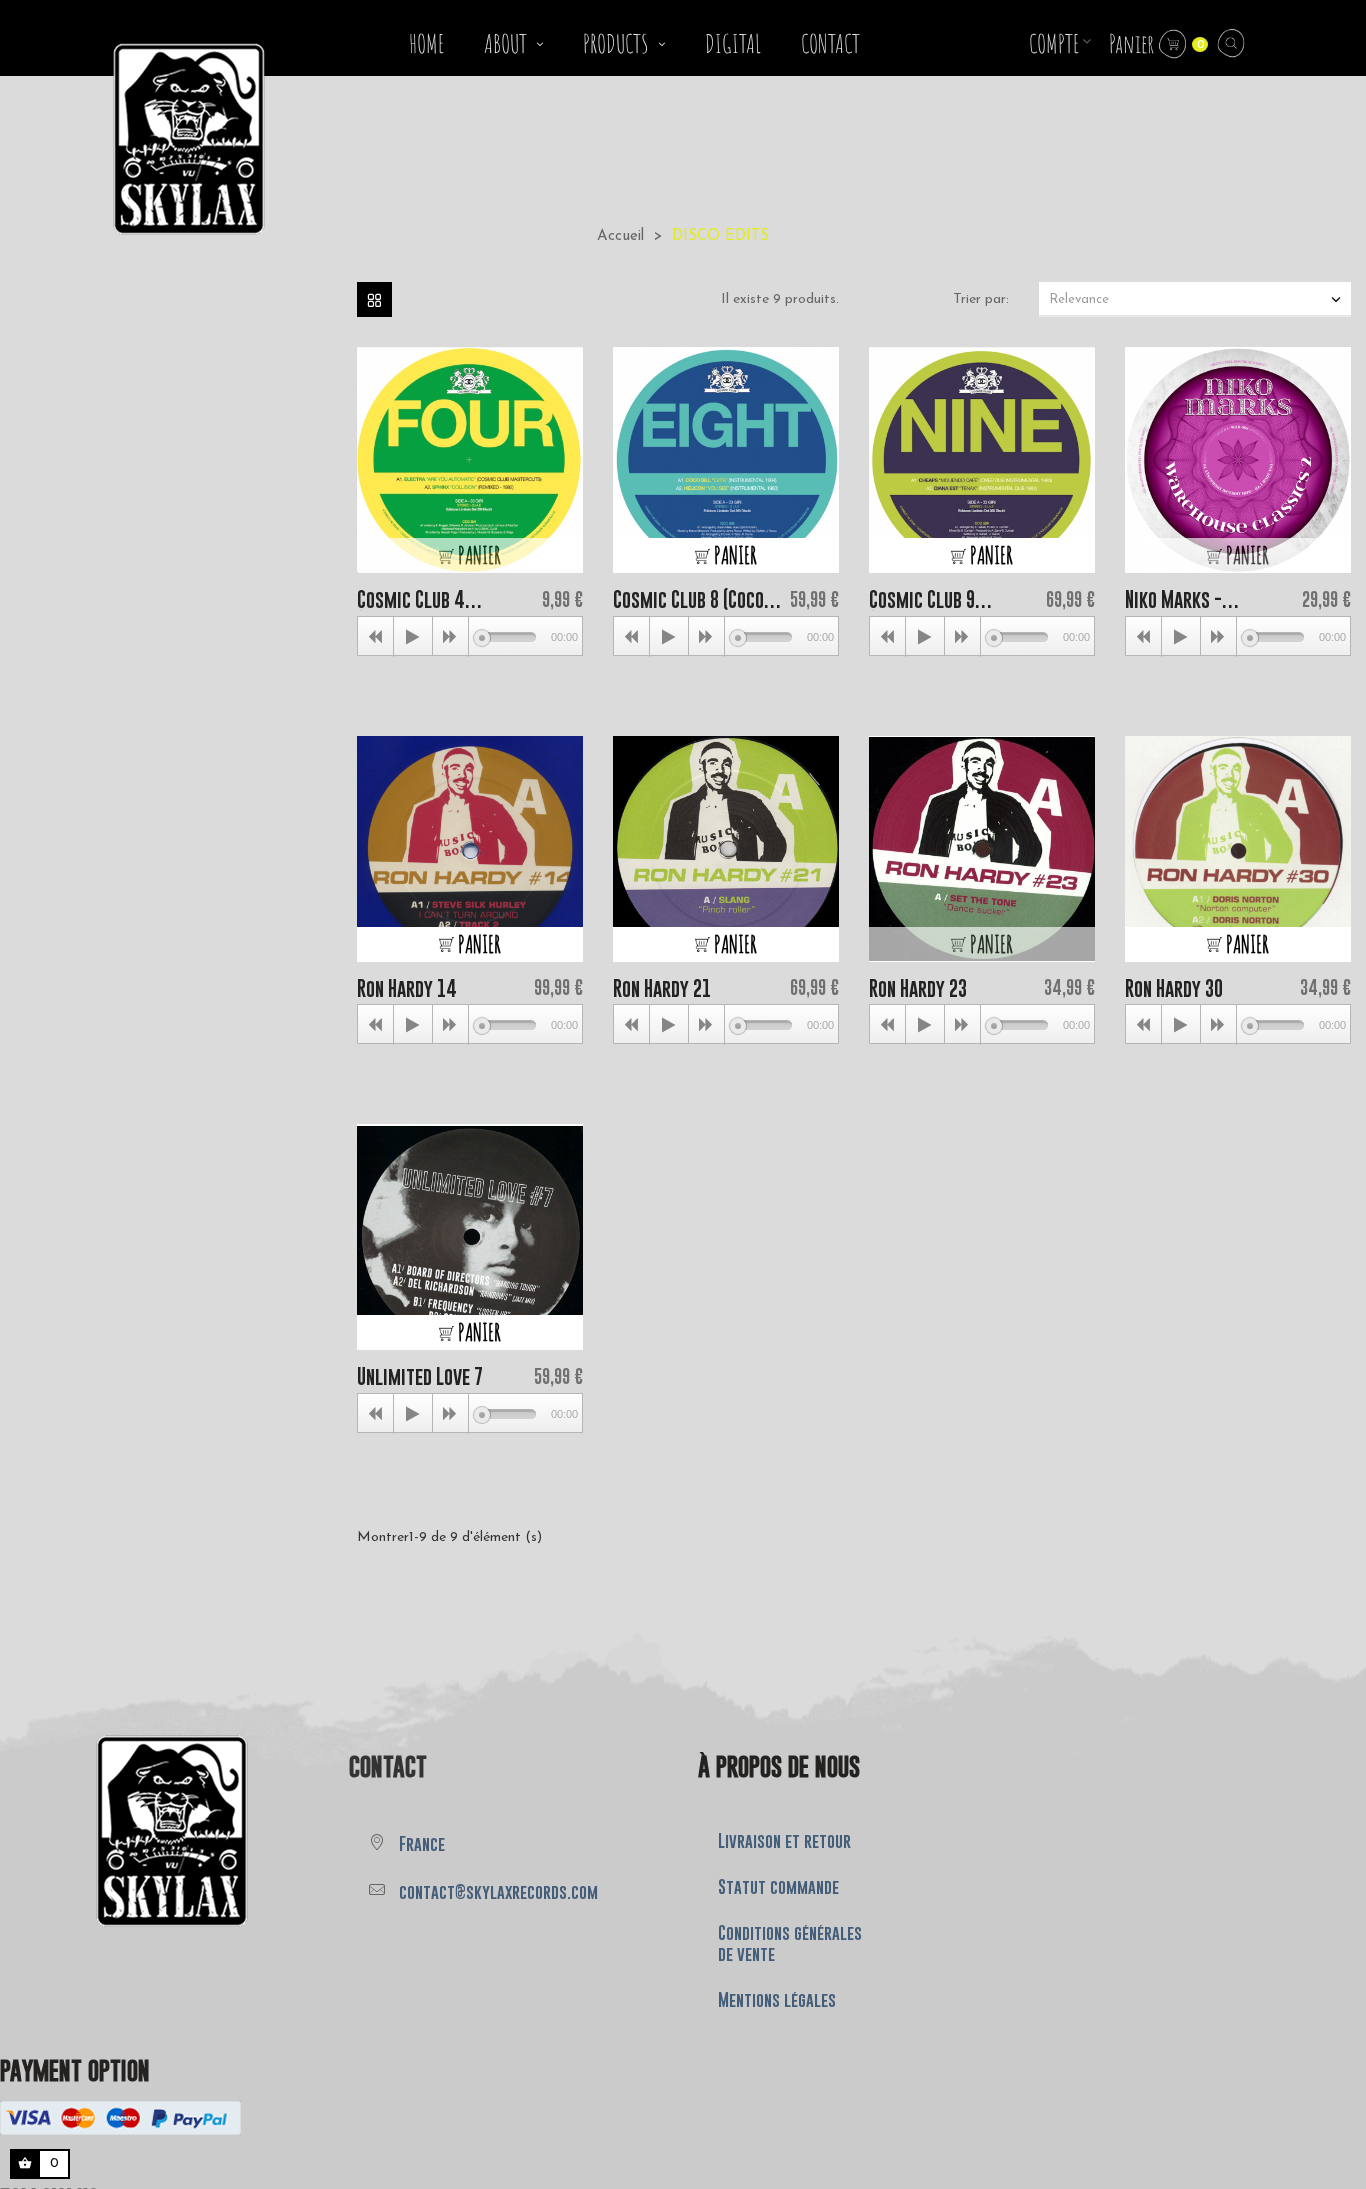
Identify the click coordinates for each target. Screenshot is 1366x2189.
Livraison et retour (784, 1841)
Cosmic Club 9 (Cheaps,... (922, 599)
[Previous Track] (376, 637)
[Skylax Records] (124, 1829)
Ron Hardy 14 (407, 988)
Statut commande (778, 1887)
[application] (470, 636)
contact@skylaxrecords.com (498, 1892)
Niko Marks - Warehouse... (1174, 599)
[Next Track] (451, 637)
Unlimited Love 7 (420, 1376)
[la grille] (374, 299)
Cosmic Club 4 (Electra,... (411, 599)
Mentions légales (777, 2000)
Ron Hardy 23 (918, 988)
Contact (388, 1766)
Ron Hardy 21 (662, 988)
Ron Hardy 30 (1174, 988)
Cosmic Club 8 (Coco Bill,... (688, 599)
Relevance (1197, 300)
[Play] (413, 637)
